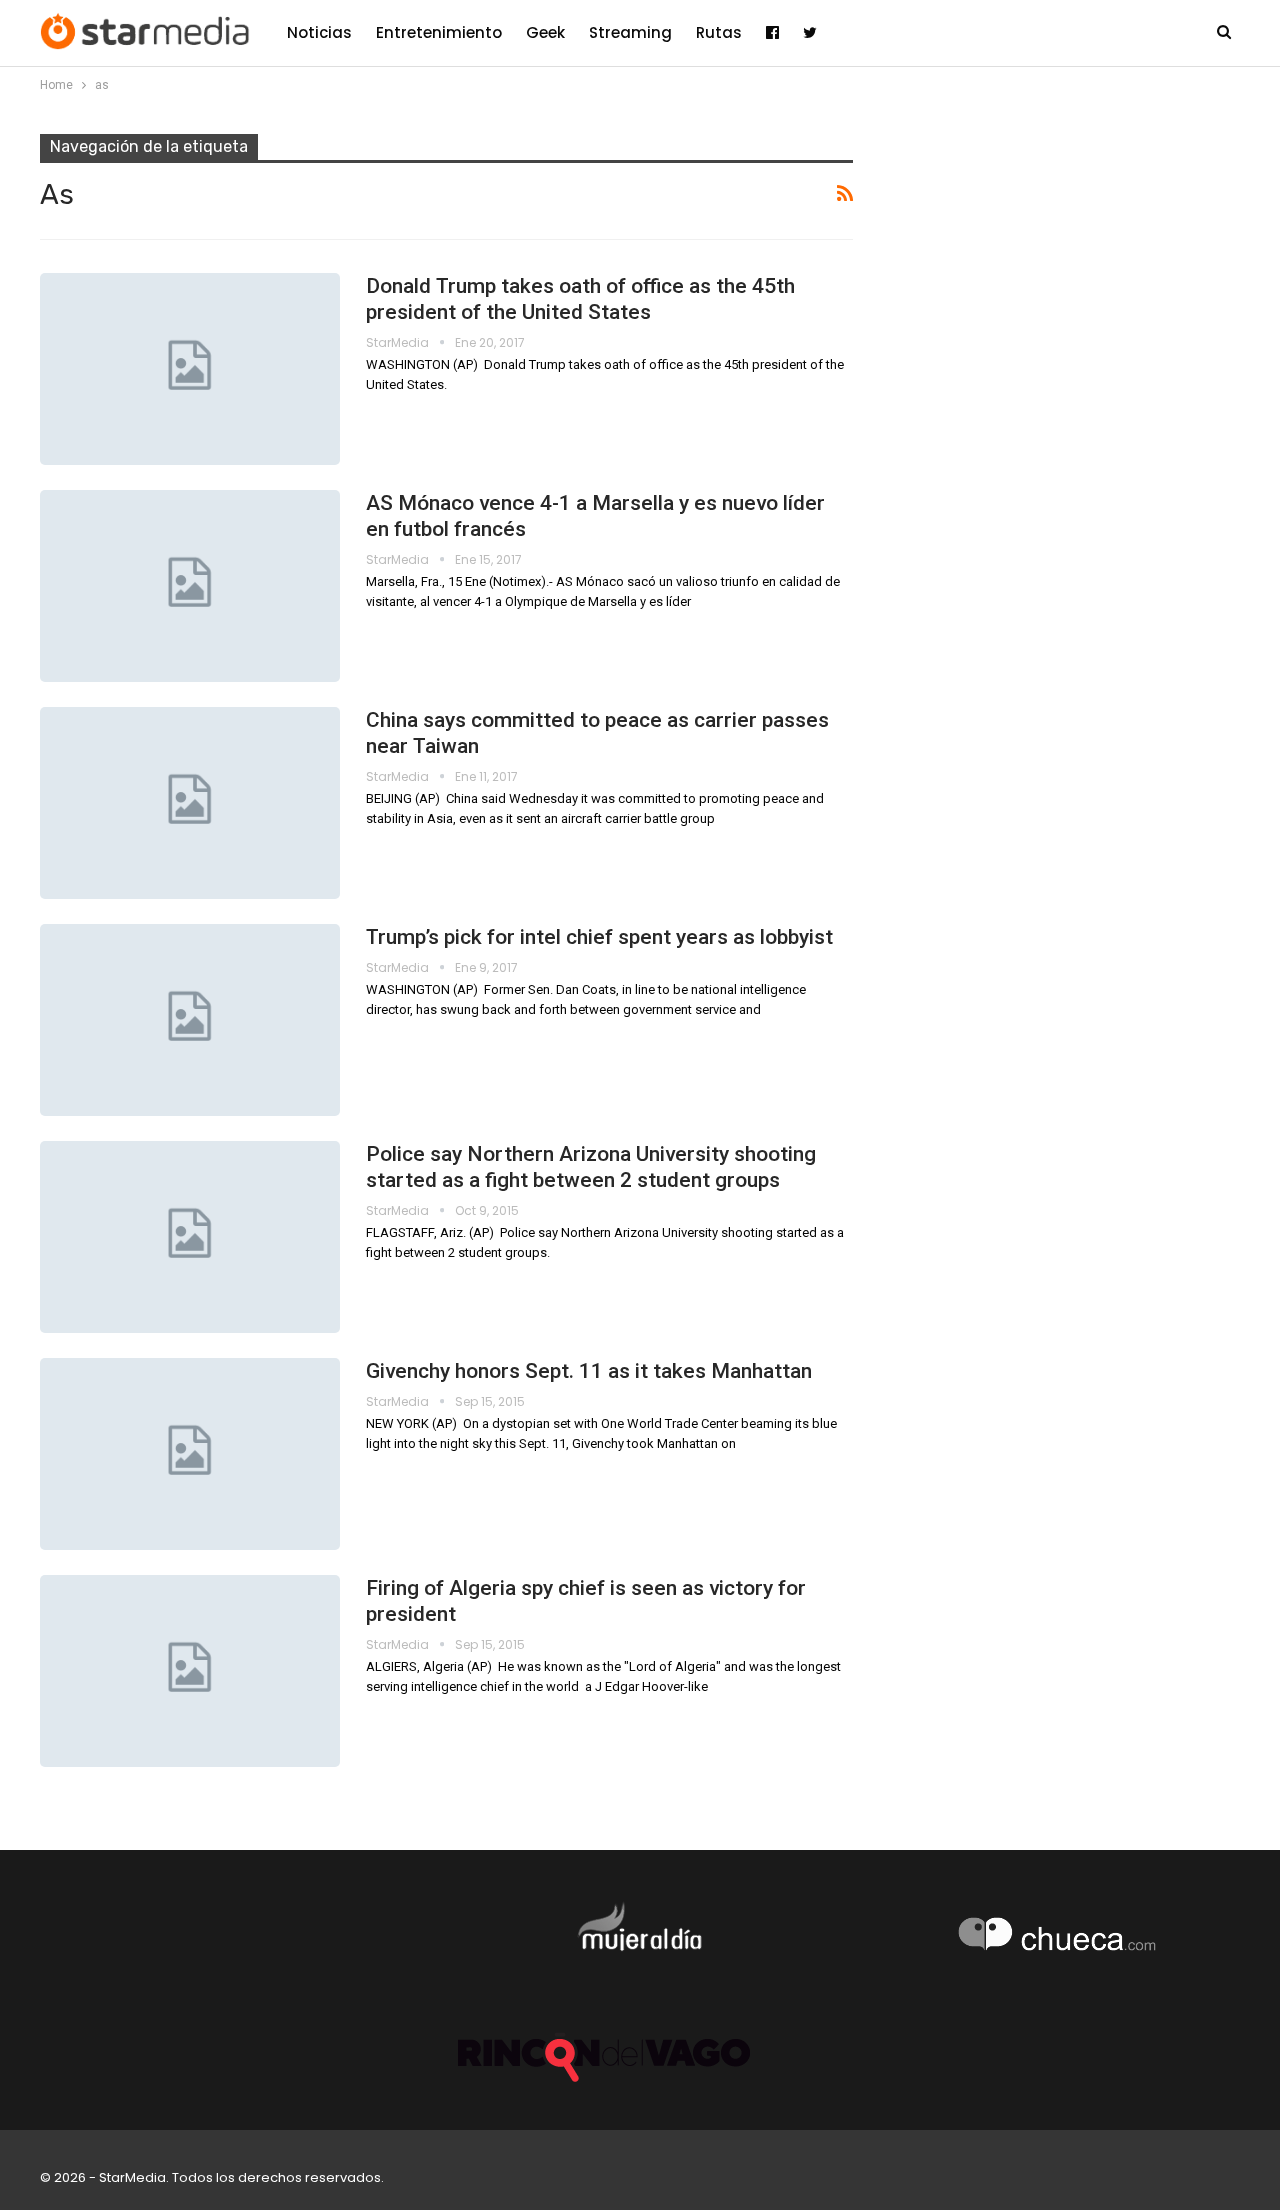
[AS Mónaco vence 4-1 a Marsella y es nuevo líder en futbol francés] (190, 586)
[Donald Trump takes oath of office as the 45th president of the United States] (190, 369)
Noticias (319, 32)
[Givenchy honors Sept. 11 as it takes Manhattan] (190, 1454)
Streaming (630, 32)
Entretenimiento (439, 32)
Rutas (719, 32)
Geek (545, 32)
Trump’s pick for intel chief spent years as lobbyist (599, 937)
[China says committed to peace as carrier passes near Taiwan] (190, 803)
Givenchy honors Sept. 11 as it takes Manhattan (589, 1371)
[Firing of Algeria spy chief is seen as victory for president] (190, 1671)
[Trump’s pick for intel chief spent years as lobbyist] (190, 1020)
